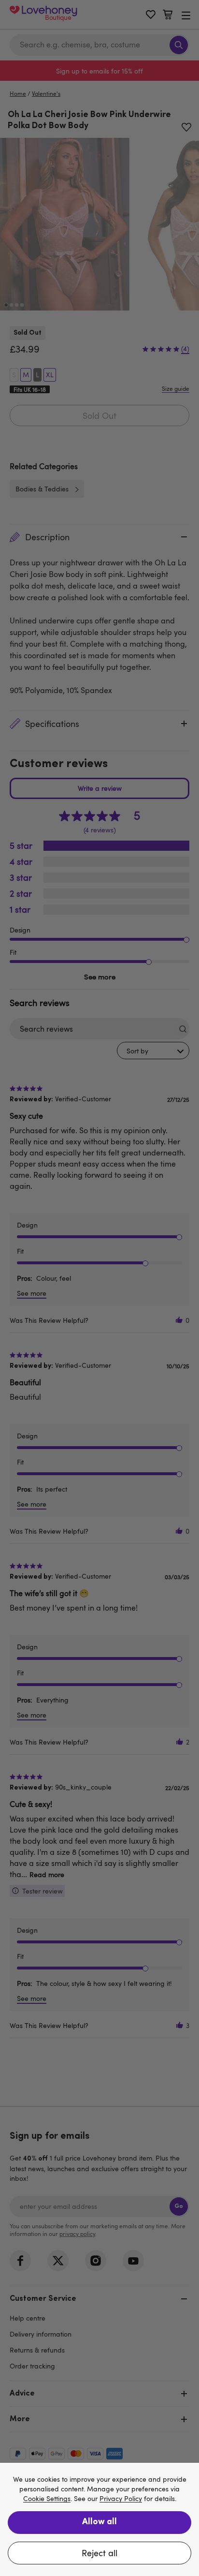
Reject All (99, 2553)
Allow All (99, 2522)
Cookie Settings (47, 2499)
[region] (99, 2519)
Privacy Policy (121, 2499)
